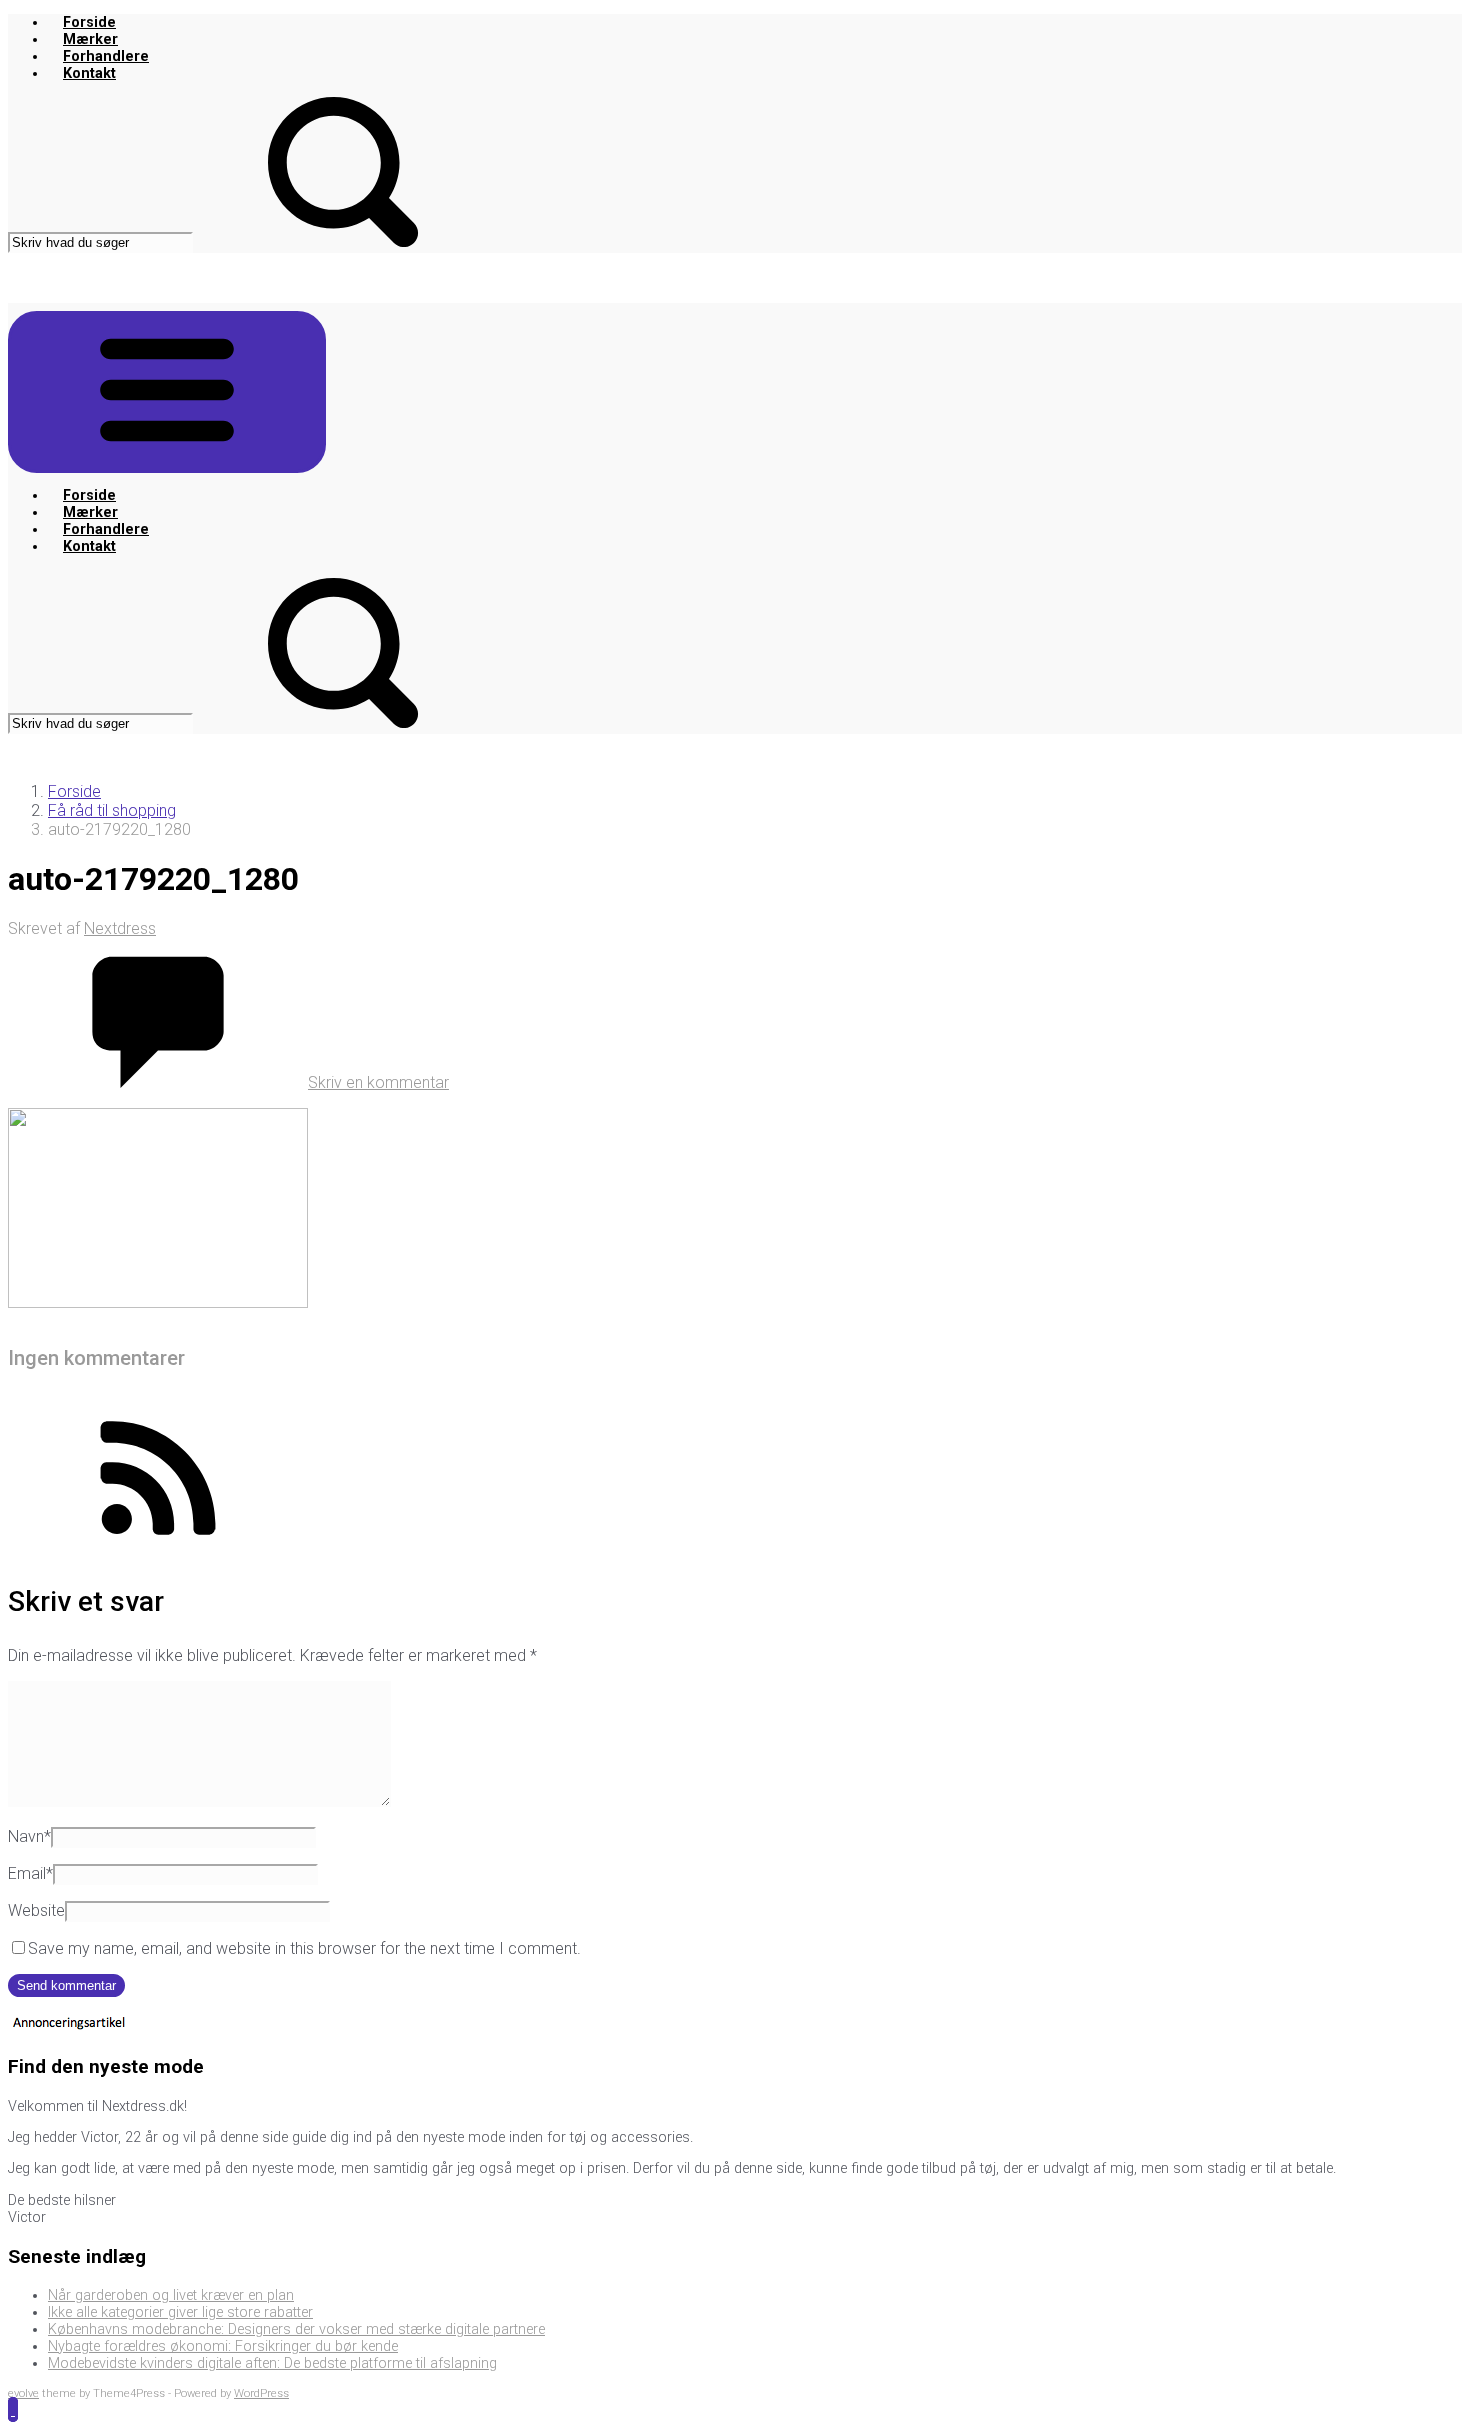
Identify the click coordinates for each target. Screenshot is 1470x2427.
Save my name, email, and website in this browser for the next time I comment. (304, 1948)
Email (30, 1873)
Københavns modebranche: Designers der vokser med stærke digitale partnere (296, 2329)
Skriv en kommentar (378, 1082)
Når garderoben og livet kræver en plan (171, 2295)
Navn (29, 1836)
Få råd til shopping (112, 810)
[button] (13, 2409)
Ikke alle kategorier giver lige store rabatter (180, 2312)
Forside (89, 22)
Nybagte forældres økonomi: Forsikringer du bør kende (223, 2346)
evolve (23, 2393)
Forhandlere (106, 56)
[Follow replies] (158, 1547)
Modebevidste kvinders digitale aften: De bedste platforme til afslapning (272, 2363)
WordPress (261, 2393)
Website (36, 1910)
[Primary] (167, 392)
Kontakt (89, 73)
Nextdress (120, 928)
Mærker (90, 39)
